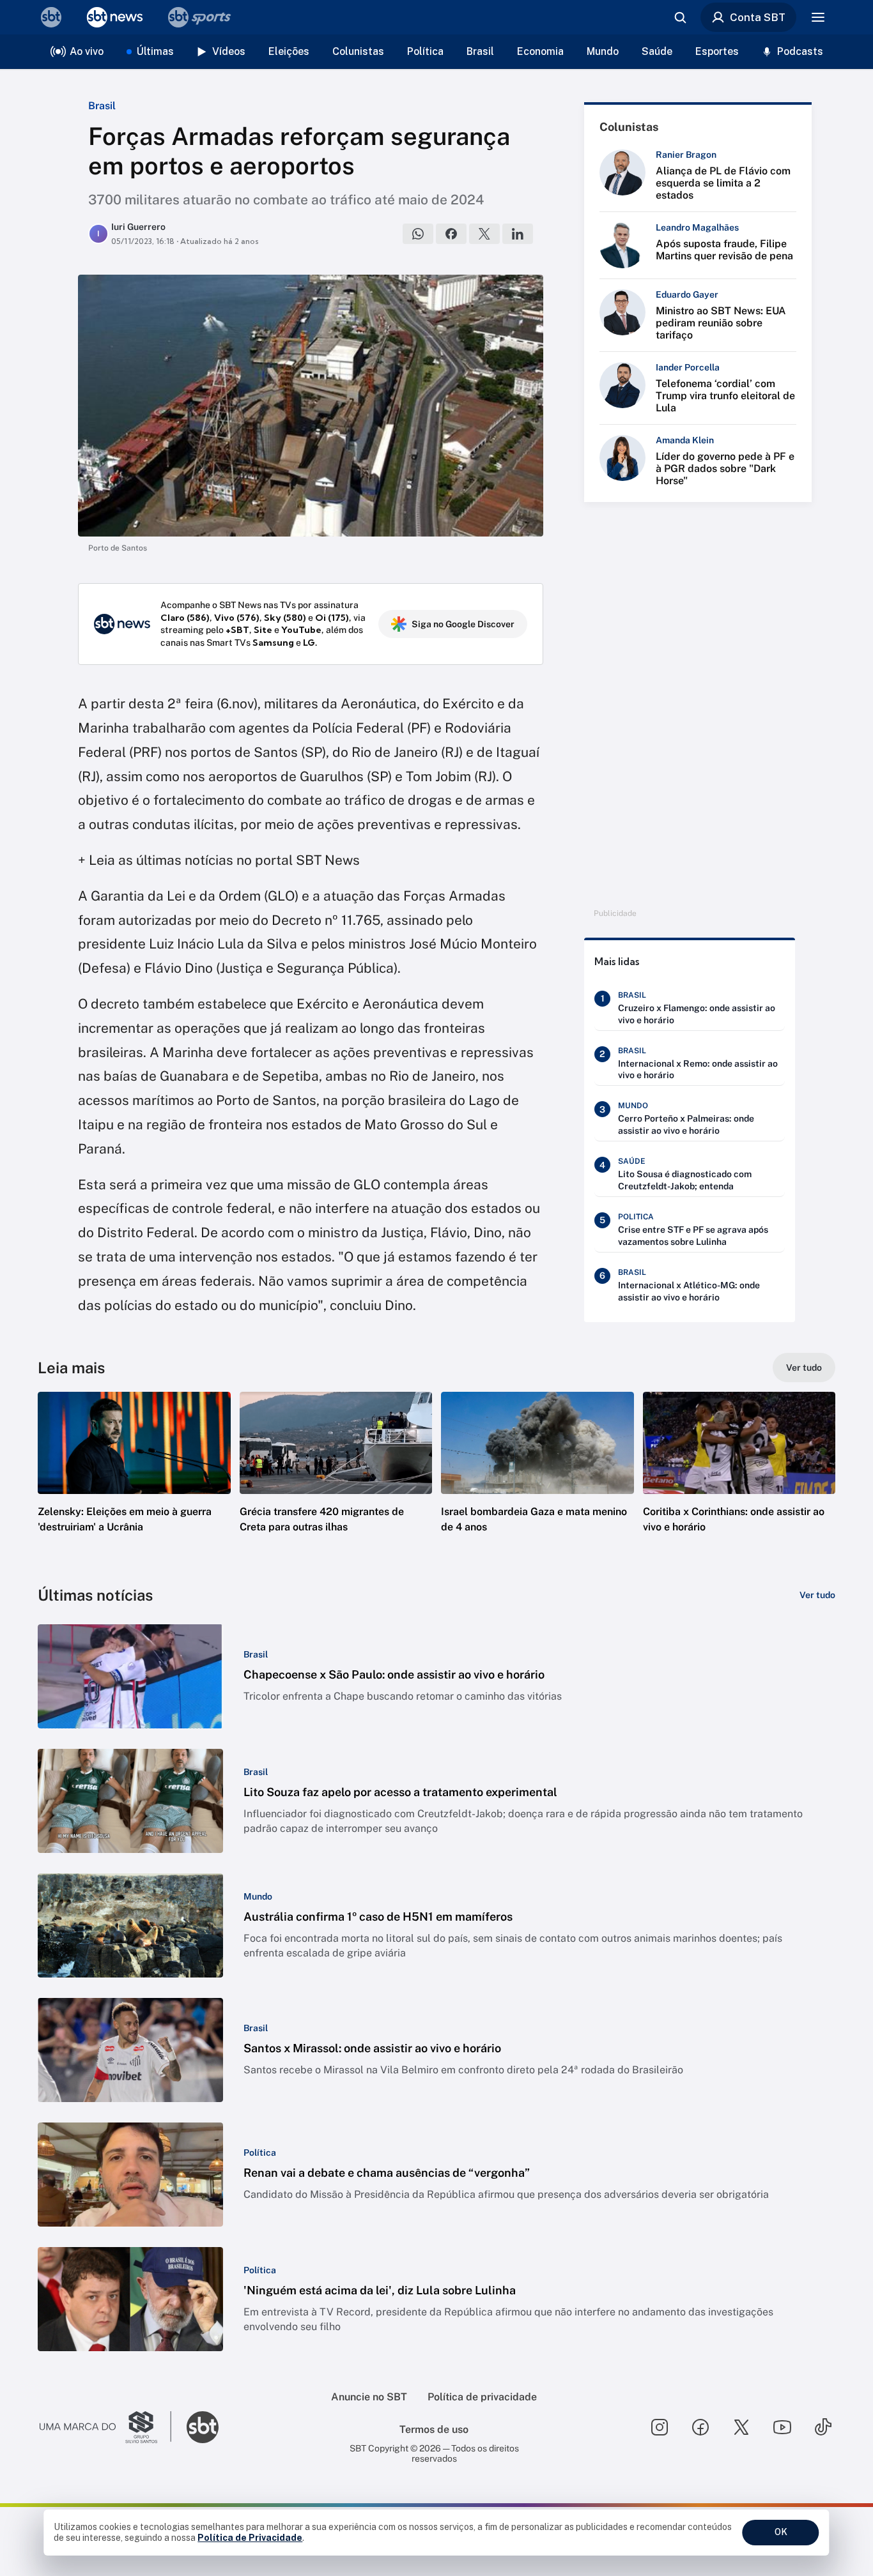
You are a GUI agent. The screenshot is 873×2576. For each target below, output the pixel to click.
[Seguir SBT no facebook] (700, 2427)
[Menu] (818, 17)
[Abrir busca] (680, 17)
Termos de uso (434, 2429)
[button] (134, 1481)
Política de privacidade (482, 2397)
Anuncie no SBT (369, 2397)
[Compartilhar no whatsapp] (418, 234)
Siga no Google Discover (463, 624)
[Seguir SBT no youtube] (782, 2427)
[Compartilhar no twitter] (484, 234)
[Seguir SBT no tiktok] (823, 2427)
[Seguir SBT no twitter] (741, 2427)
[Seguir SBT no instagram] (660, 2427)
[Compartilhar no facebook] (451, 234)
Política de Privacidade (250, 2538)
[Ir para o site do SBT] (203, 2427)
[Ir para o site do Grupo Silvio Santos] (105, 2427)
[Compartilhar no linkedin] (518, 234)
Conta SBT (758, 17)
